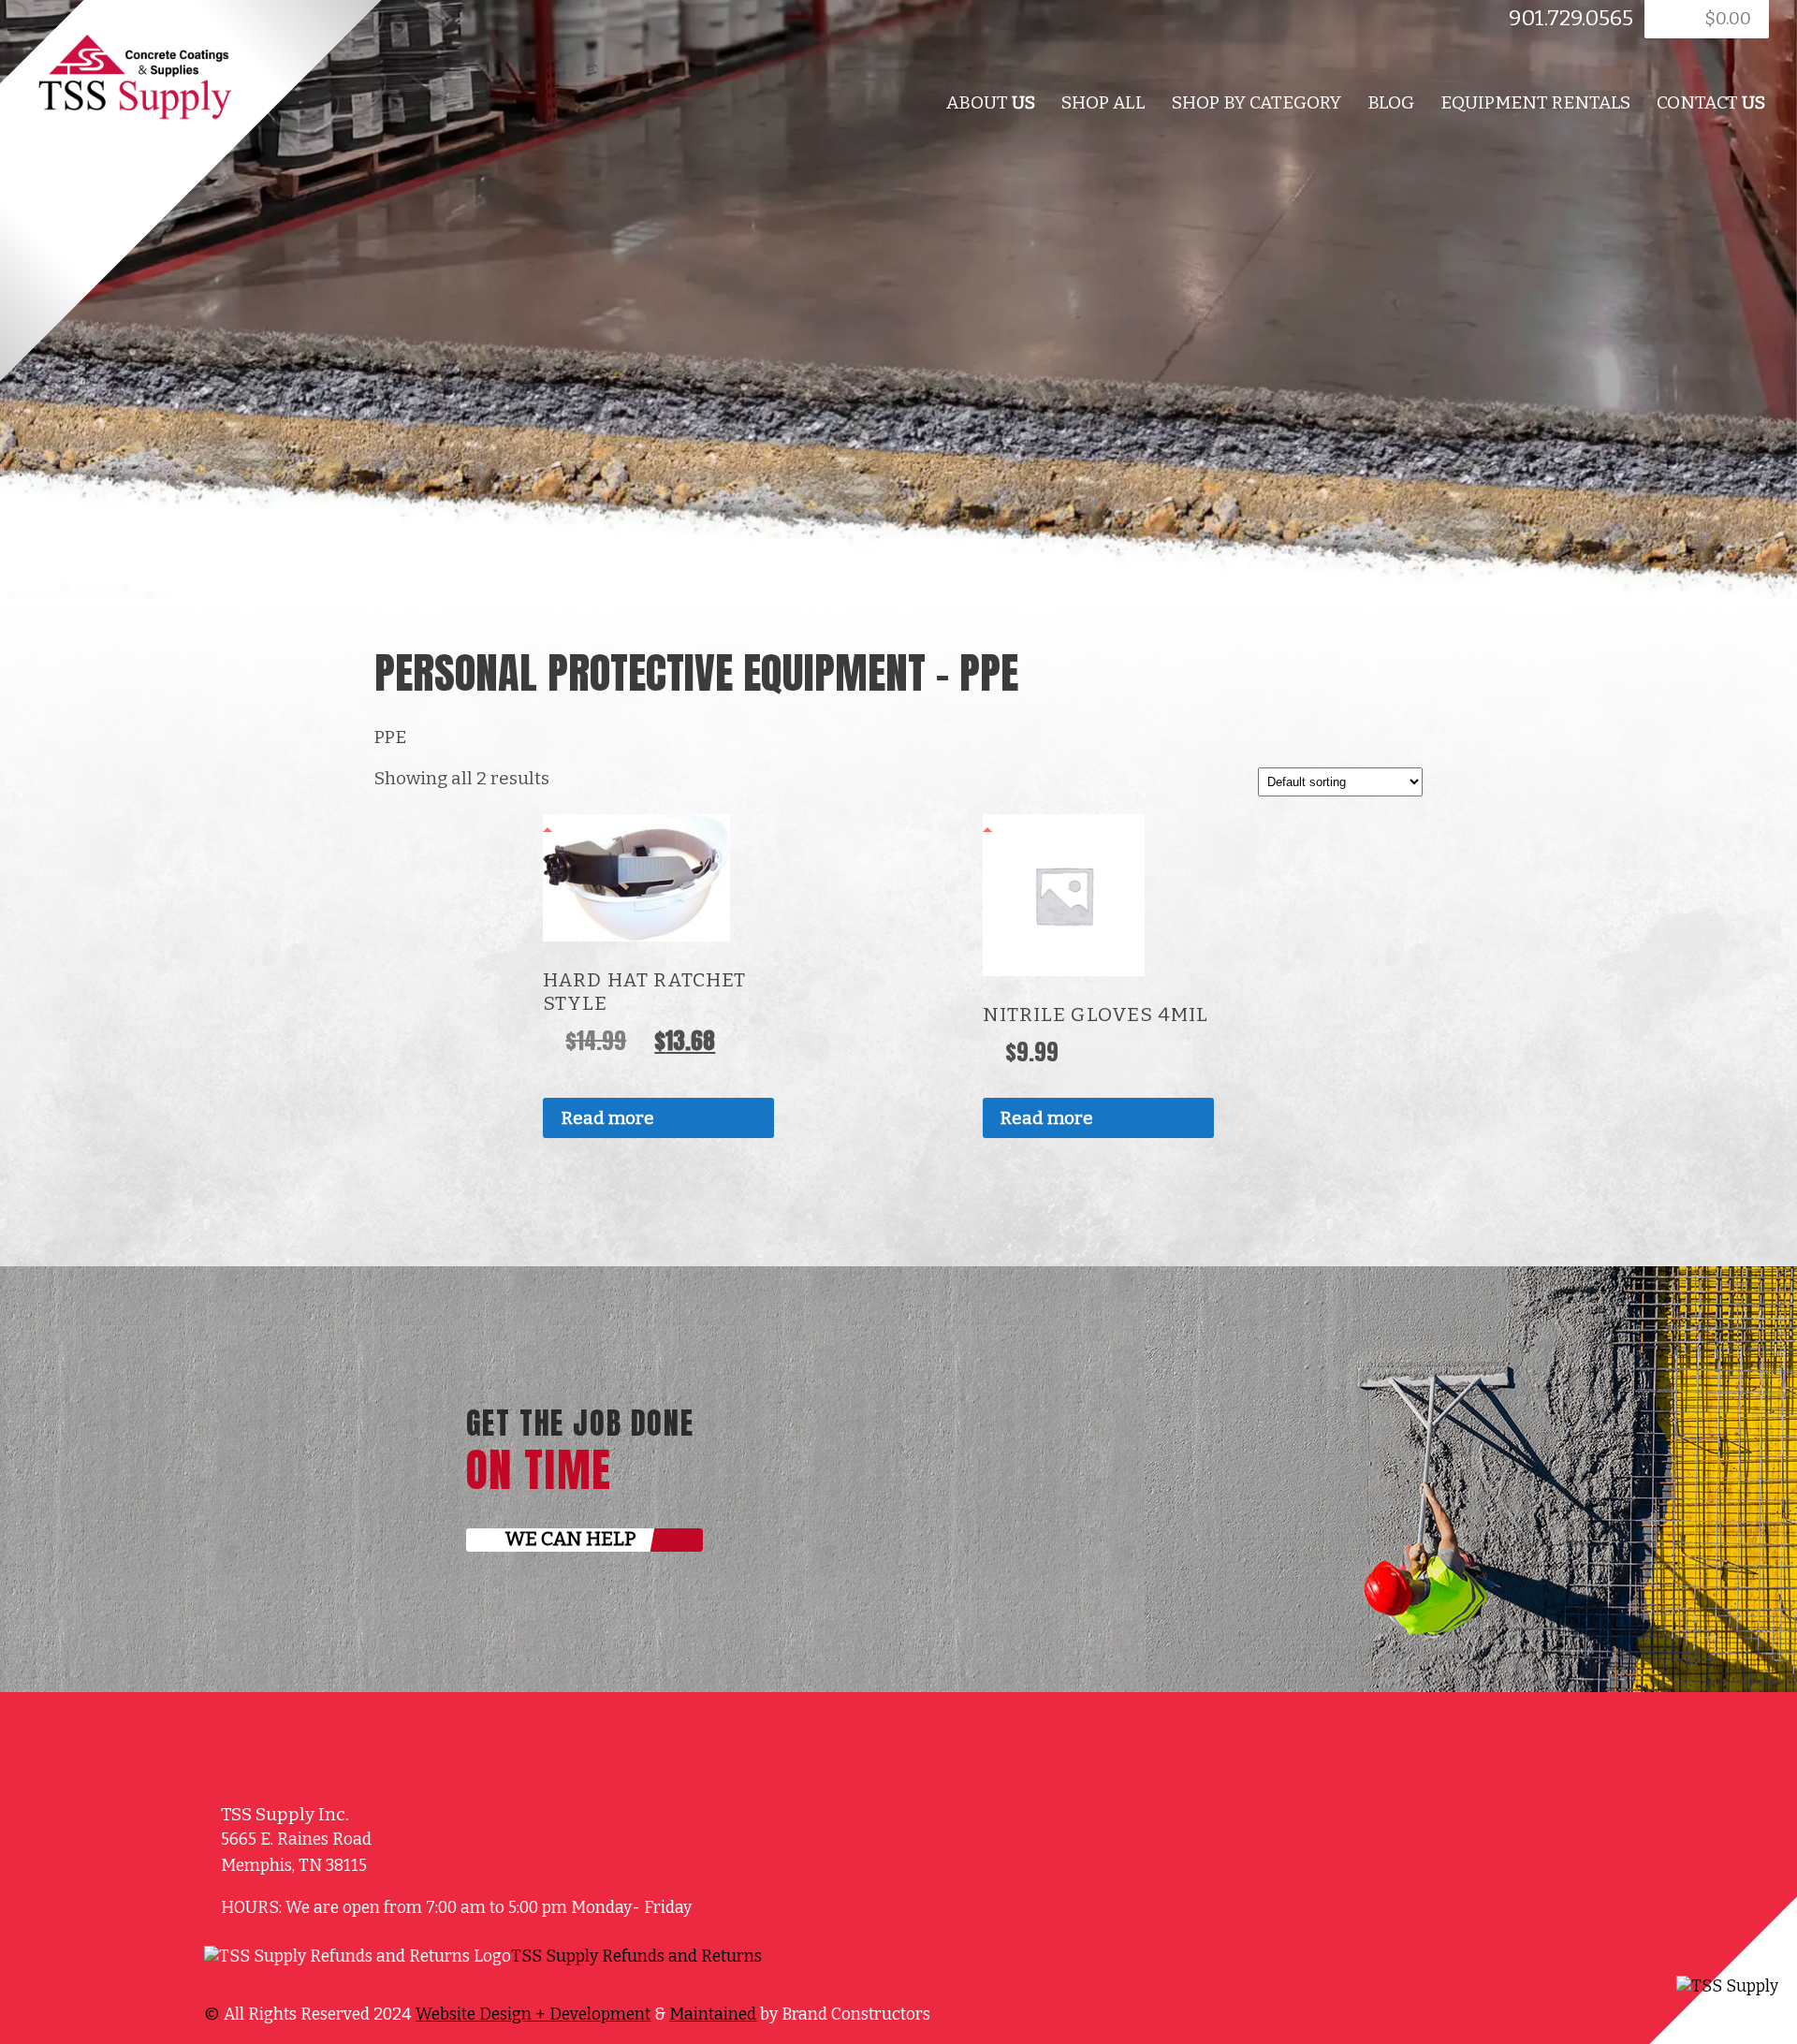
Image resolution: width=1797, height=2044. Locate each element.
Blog (1391, 102)
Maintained (713, 2015)
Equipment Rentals (1535, 102)
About (991, 102)
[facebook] (380, 24)
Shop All (1103, 102)
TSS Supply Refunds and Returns (636, 1956)
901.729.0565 (1571, 18)
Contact (1711, 102)
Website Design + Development (533, 2015)
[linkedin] (402, 24)
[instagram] (837, 1966)
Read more (608, 1118)
